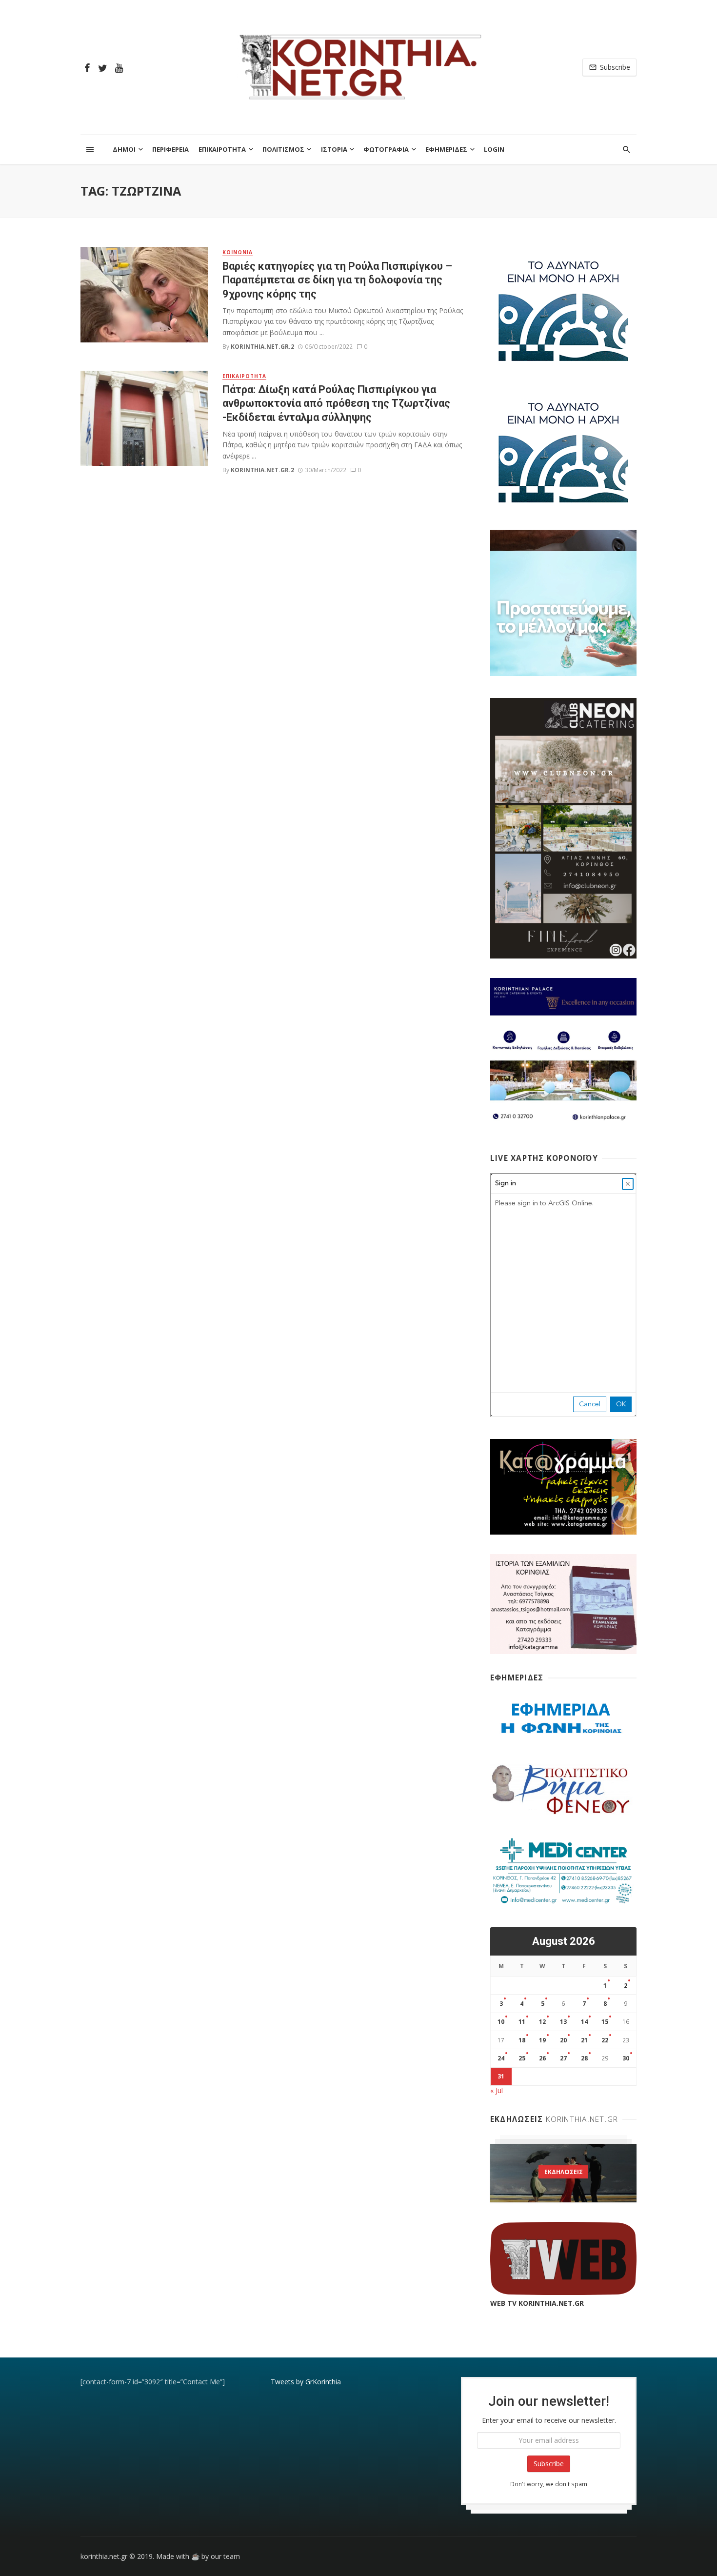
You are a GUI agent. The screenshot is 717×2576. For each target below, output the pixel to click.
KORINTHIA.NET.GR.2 (262, 347)
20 (563, 2040)
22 (605, 2040)
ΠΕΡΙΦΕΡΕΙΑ (170, 149)
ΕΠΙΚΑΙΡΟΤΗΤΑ (222, 149)
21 (584, 2040)
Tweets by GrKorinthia (306, 2382)
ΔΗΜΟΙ (124, 149)
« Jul (497, 2090)
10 (501, 2022)
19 (542, 2040)
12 (542, 2022)
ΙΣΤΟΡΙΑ (334, 149)
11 (522, 2022)
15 (605, 2022)
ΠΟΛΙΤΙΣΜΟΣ (283, 149)
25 (522, 2058)
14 (584, 2022)
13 (563, 2022)
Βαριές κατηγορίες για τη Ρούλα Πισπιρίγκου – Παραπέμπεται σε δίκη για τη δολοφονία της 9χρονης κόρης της (337, 280)
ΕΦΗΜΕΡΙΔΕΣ (446, 149)
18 (522, 2040)
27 (563, 2058)
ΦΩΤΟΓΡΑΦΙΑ (386, 149)
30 (626, 2058)
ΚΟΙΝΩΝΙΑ (238, 252)
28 (584, 2058)
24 (501, 2058)
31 (501, 2076)
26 (542, 2058)
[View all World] (563, 2173)
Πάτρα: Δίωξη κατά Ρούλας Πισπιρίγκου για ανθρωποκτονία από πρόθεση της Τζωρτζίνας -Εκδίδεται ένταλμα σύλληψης (336, 403)
